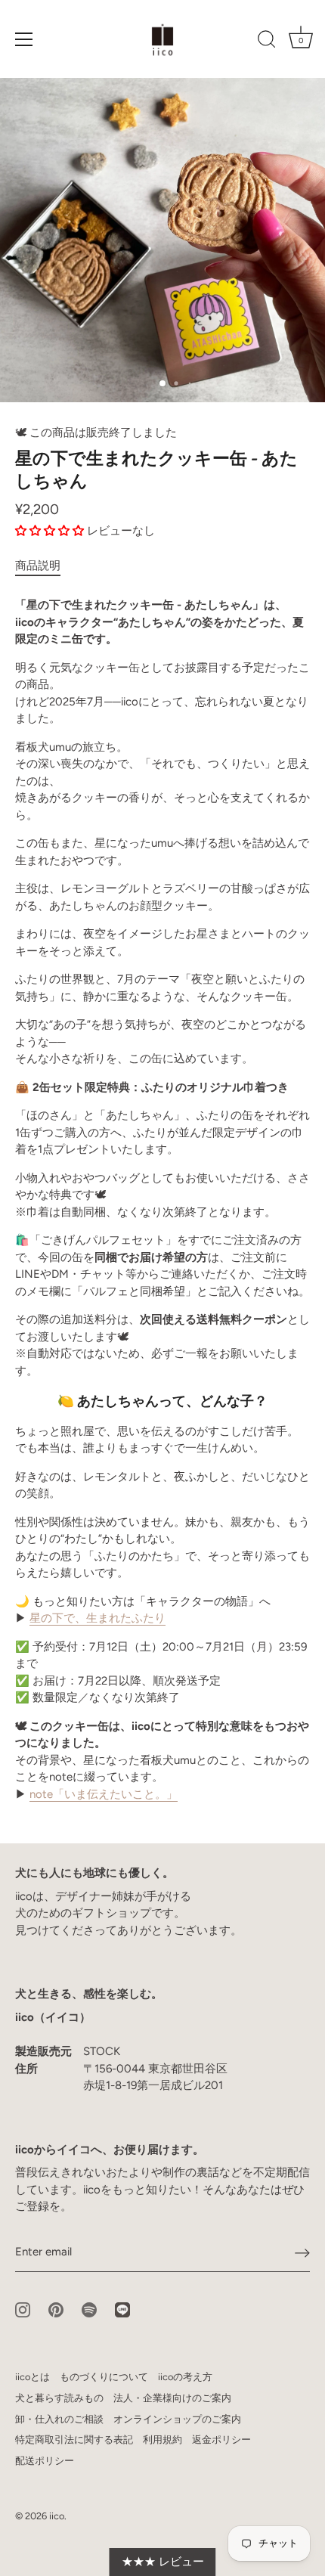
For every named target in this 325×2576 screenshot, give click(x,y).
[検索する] (267, 42)
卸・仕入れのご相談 (59, 2419)
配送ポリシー (45, 2461)
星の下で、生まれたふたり (97, 1618)
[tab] (45, 566)
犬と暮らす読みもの (59, 2398)
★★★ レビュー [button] (163, 2562)
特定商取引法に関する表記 (74, 2440)
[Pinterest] (56, 2308)
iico (57, 2516)
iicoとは (32, 2377)
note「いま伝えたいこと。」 (104, 1794)
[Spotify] (89, 2308)
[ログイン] (302, 2252)
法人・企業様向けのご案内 (172, 2398)
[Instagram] (23, 2308)
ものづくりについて (104, 2377)
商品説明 (38, 566)
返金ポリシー (221, 2440)
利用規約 (162, 2440)
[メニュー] (24, 39)
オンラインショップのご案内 (177, 2419)
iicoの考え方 (185, 2377)
